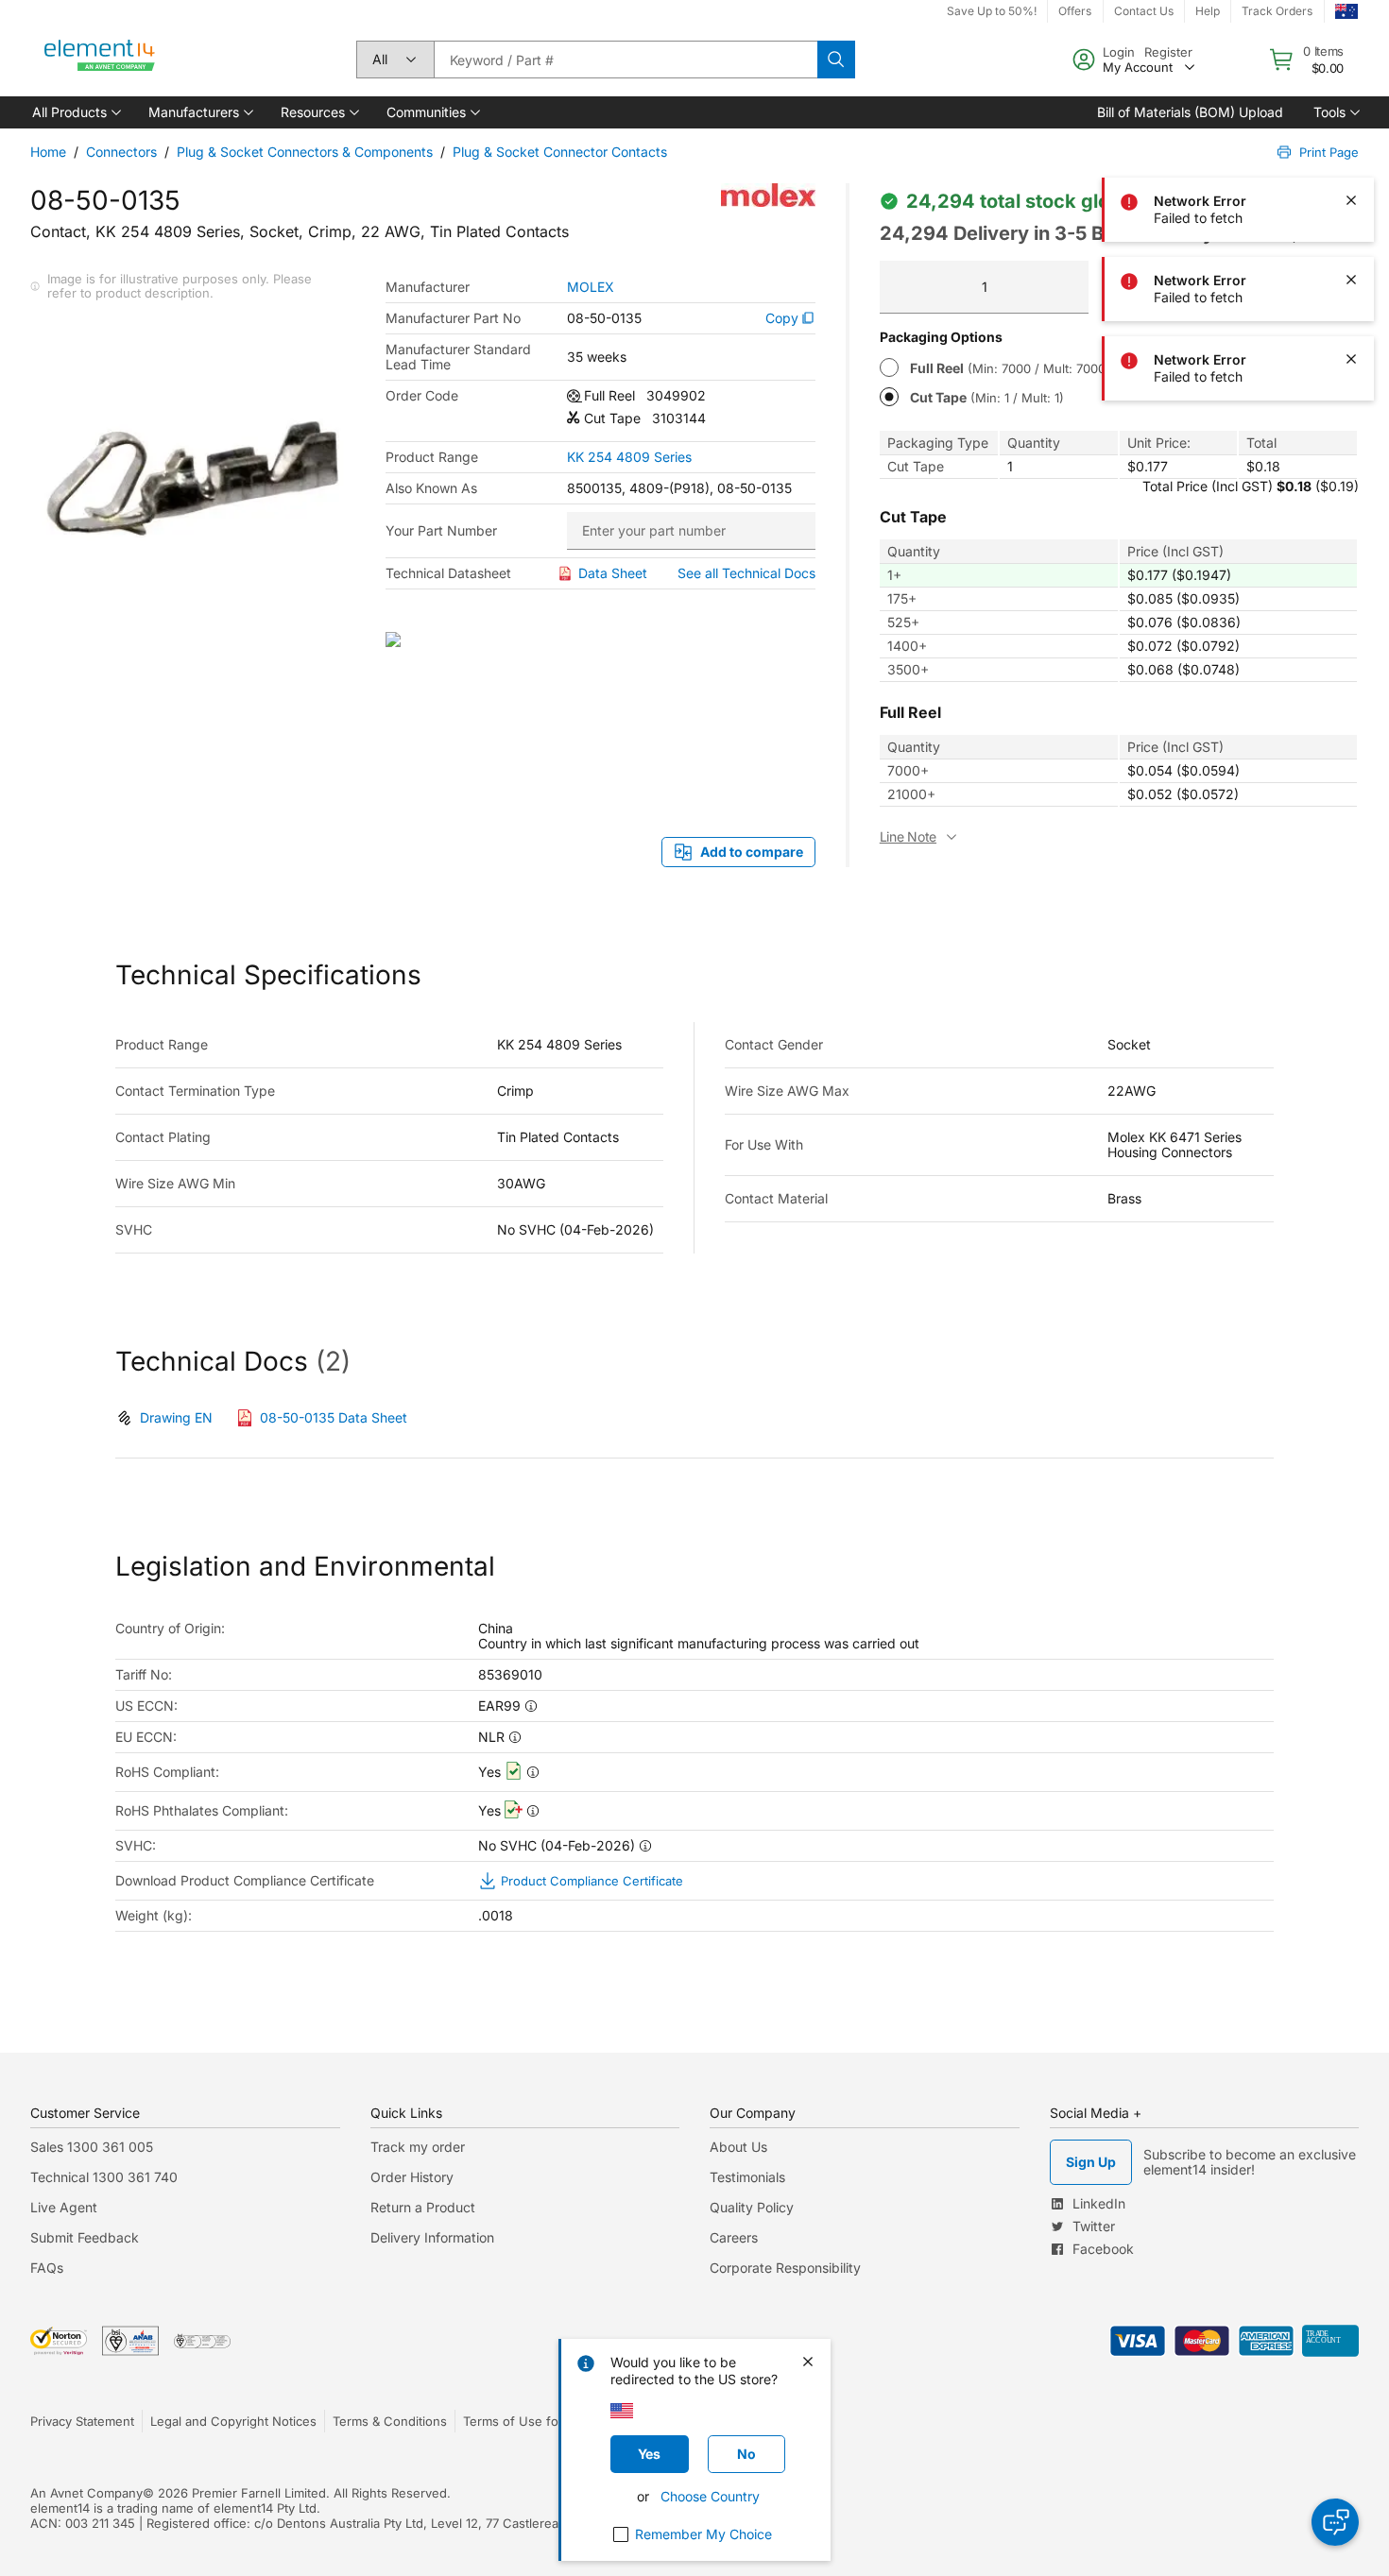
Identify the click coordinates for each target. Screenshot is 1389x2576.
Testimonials (747, 2177)
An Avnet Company (86, 2493)
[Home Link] (100, 60)
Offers (1075, 11)
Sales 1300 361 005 (92, 2147)
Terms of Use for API (524, 2421)
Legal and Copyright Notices (233, 2421)
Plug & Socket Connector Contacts (560, 152)
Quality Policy (752, 2207)
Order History (412, 2177)
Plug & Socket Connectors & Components (305, 152)
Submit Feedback (85, 2237)
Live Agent (64, 2207)
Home (48, 152)
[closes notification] (1351, 42)
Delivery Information (432, 2237)
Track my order (418, 2147)
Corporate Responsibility (785, 2268)
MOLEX (591, 287)
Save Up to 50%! (992, 11)
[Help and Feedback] (1335, 2522)
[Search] (836, 60)
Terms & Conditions (390, 2421)
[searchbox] (626, 60)
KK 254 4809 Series (629, 457)
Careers (734, 2237)
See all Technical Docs (746, 573)
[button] (75, 112)
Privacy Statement (82, 2421)
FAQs (47, 2268)
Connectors (121, 152)
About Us (738, 2147)
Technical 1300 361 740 (104, 2177)
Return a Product (423, 2207)
